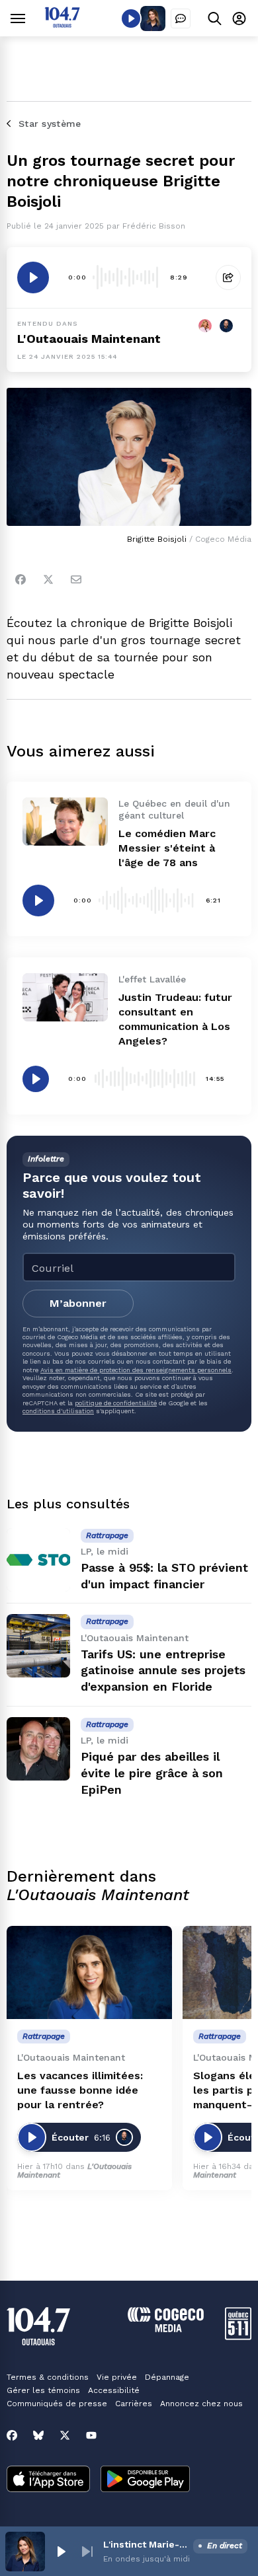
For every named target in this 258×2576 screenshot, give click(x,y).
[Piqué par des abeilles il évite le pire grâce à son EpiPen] (38, 1749)
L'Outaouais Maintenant (89, 339)
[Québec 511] (238, 2337)
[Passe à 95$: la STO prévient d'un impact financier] (38, 1560)
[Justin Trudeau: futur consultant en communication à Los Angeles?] (65, 997)
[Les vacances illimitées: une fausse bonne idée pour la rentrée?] (89, 1972)
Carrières (134, 2404)
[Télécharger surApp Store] (48, 2480)
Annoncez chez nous (201, 2404)
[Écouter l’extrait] (33, 277)
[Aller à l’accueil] (62, 24)
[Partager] (228, 277)
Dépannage (167, 2377)
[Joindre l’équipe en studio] (181, 18)
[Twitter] (48, 579)
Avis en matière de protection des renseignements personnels (136, 1370)
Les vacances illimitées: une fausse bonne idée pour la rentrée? (80, 2090)
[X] (65, 2435)
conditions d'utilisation (58, 1411)
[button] (61, 2552)
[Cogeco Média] (166, 2329)
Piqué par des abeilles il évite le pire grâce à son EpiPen (152, 1773)
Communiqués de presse (57, 2404)
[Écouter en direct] (131, 18)
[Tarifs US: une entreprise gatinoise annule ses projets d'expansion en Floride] (38, 1646)
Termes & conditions (48, 2377)
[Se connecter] (239, 18)
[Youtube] (91, 2435)
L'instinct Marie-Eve (146, 2544)
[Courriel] (76, 579)
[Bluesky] (38, 2435)
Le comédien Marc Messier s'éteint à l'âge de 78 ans (167, 848)
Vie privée (117, 2377)
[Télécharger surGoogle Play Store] (145, 2480)
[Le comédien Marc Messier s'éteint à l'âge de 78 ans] (65, 821)
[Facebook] (21, 579)
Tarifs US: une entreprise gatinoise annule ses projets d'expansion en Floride (163, 1671)
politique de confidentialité (116, 1403)
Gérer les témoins (43, 2390)
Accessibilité (114, 2390)
